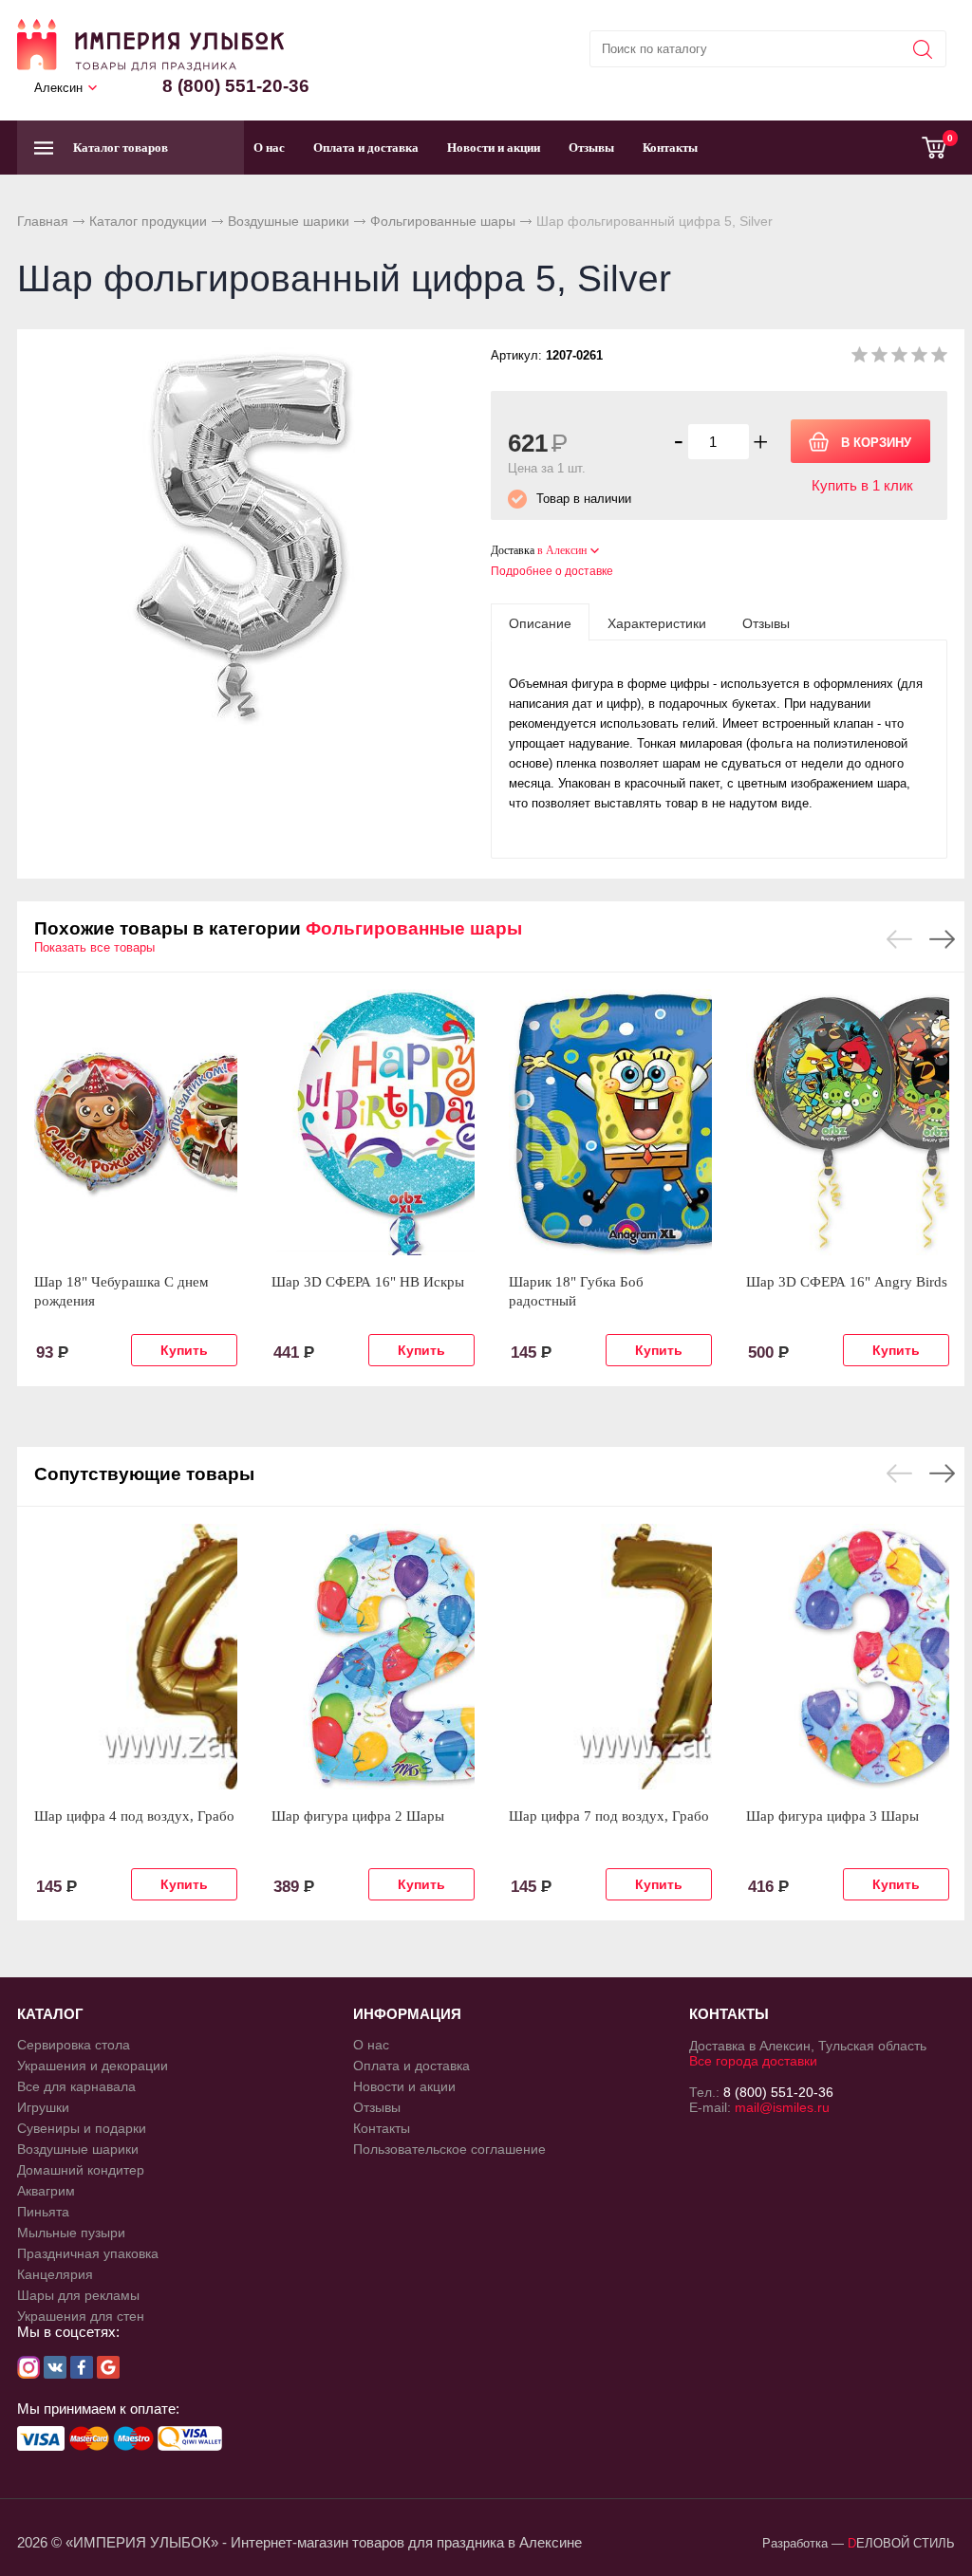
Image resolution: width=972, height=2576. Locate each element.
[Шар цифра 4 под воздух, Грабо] (136, 1657)
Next (942, 939)
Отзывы (591, 148)
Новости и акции (494, 148)
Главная (43, 221)
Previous (899, 939)
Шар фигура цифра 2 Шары (358, 1816)
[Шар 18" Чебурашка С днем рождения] (136, 1122)
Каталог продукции (148, 221)
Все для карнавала (76, 2086)
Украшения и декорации (93, 2066)
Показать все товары (94, 947)
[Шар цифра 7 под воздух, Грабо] (610, 1657)
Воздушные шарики (289, 221)
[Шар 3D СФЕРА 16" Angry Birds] (848, 1122)
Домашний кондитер (81, 2170)
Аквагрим (46, 2191)
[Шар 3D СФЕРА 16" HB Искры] (373, 1122)
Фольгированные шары (443, 221)
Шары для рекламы (78, 2295)
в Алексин (562, 550)
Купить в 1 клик (862, 485)
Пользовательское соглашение (449, 2149)
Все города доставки (753, 2061)
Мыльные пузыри (71, 2233)
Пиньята (43, 2212)
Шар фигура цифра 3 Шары (832, 1816)
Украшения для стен (81, 2316)
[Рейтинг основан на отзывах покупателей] (899, 358)
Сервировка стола (74, 2045)
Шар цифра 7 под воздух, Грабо (609, 1816)
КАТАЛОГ (50, 2014)
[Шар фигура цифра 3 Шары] (848, 1657)
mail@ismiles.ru (782, 2107)
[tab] (540, 622)
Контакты (670, 148)
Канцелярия (55, 2274)
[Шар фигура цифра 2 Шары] (373, 1657)
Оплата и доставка (366, 148)
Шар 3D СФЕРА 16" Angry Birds (847, 1282)
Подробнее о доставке (552, 571)
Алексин (58, 88)
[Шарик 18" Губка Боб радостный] (610, 1122)
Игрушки (43, 2107)
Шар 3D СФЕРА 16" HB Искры (368, 1282)
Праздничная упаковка (88, 2253)
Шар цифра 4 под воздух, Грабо (134, 1816)
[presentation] (540, 622)
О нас (269, 148)
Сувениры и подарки (82, 2128)
